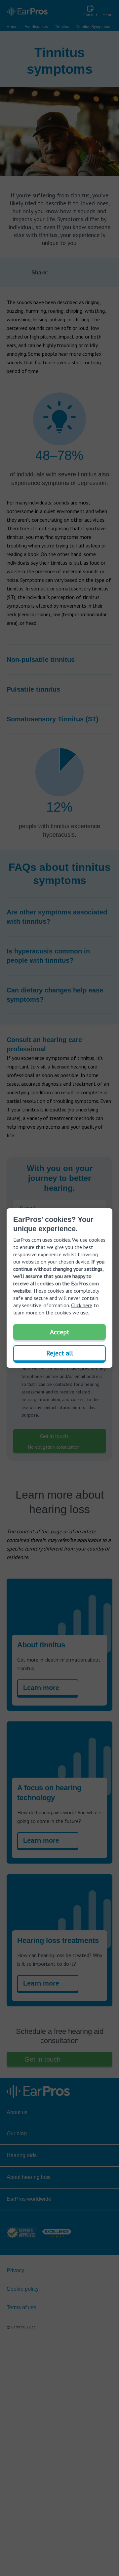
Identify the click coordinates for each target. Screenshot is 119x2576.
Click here (82, 1305)
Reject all (60, 1353)
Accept (60, 1332)
